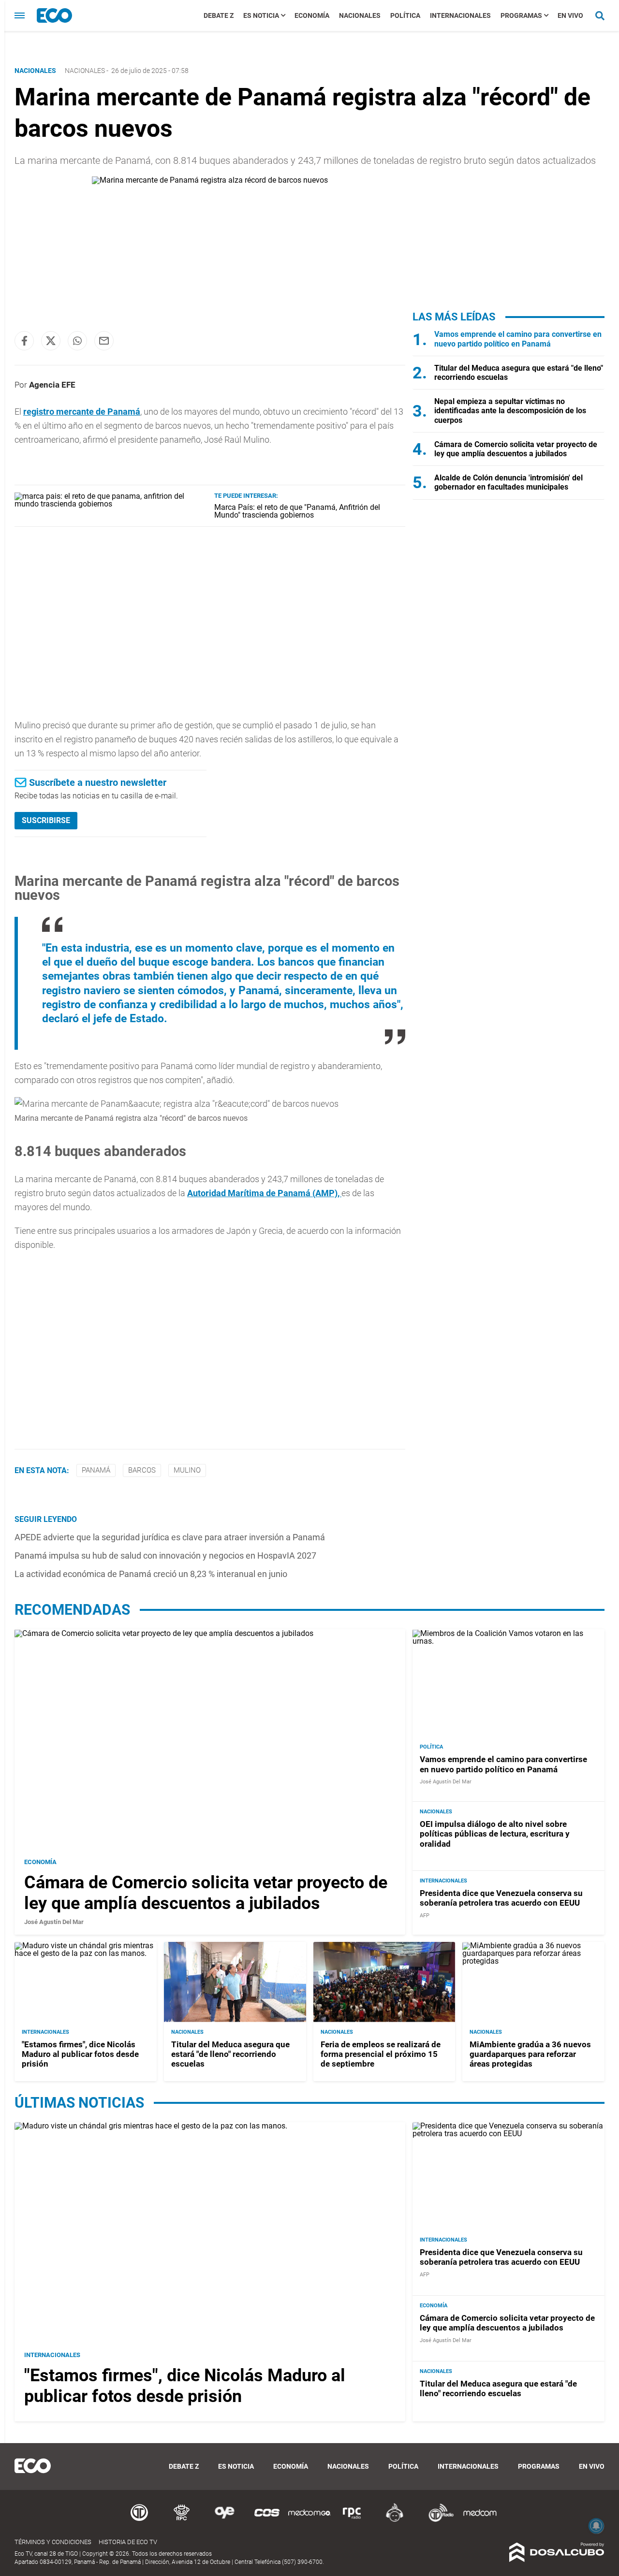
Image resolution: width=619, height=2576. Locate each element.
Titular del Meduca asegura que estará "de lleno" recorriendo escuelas (230, 2054)
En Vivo (570, 15)
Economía (312, 15)
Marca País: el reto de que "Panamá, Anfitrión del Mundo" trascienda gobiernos (297, 511)
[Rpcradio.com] (352, 2520)
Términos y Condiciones (53, 2542)
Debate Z (219, 15)
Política (405, 15)
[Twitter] (51, 341)
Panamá (96, 1470)
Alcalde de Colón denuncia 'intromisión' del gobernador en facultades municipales (508, 482)
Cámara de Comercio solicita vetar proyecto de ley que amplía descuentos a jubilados (516, 449)
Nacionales (360, 15)
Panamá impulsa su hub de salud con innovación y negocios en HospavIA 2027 (165, 1556)
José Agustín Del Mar (54, 1922)
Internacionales (460, 15)
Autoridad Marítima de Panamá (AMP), (264, 1193)
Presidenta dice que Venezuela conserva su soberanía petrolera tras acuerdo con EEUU (501, 1898)
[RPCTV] (182, 2520)
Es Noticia (261, 15)
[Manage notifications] (596, 2526)
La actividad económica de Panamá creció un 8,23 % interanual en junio (151, 1574)
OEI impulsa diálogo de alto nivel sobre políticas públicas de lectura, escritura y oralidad (495, 1834)
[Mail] (104, 341)
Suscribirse (46, 820)
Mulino (187, 1470)
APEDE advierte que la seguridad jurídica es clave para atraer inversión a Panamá (170, 1537)
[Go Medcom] (309, 2520)
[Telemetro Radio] (437, 2520)
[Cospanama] (267, 2520)
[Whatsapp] (77, 341)
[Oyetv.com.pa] (224, 2520)
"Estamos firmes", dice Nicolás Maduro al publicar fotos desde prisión (80, 2054)
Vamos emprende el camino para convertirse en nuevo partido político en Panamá (518, 339)
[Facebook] (24, 341)
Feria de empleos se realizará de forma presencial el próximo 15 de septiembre (381, 2054)
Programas (521, 15)
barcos (142, 1470)
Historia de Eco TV (128, 2542)
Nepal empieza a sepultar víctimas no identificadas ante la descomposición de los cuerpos (510, 411)
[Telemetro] (139, 2520)
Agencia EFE (52, 385)
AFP (425, 1916)
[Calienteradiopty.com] (395, 2520)
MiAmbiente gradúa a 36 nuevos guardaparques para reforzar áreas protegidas (530, 2054)
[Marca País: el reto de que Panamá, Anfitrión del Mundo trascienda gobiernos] (111, 504)
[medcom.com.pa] (480, 2520)
